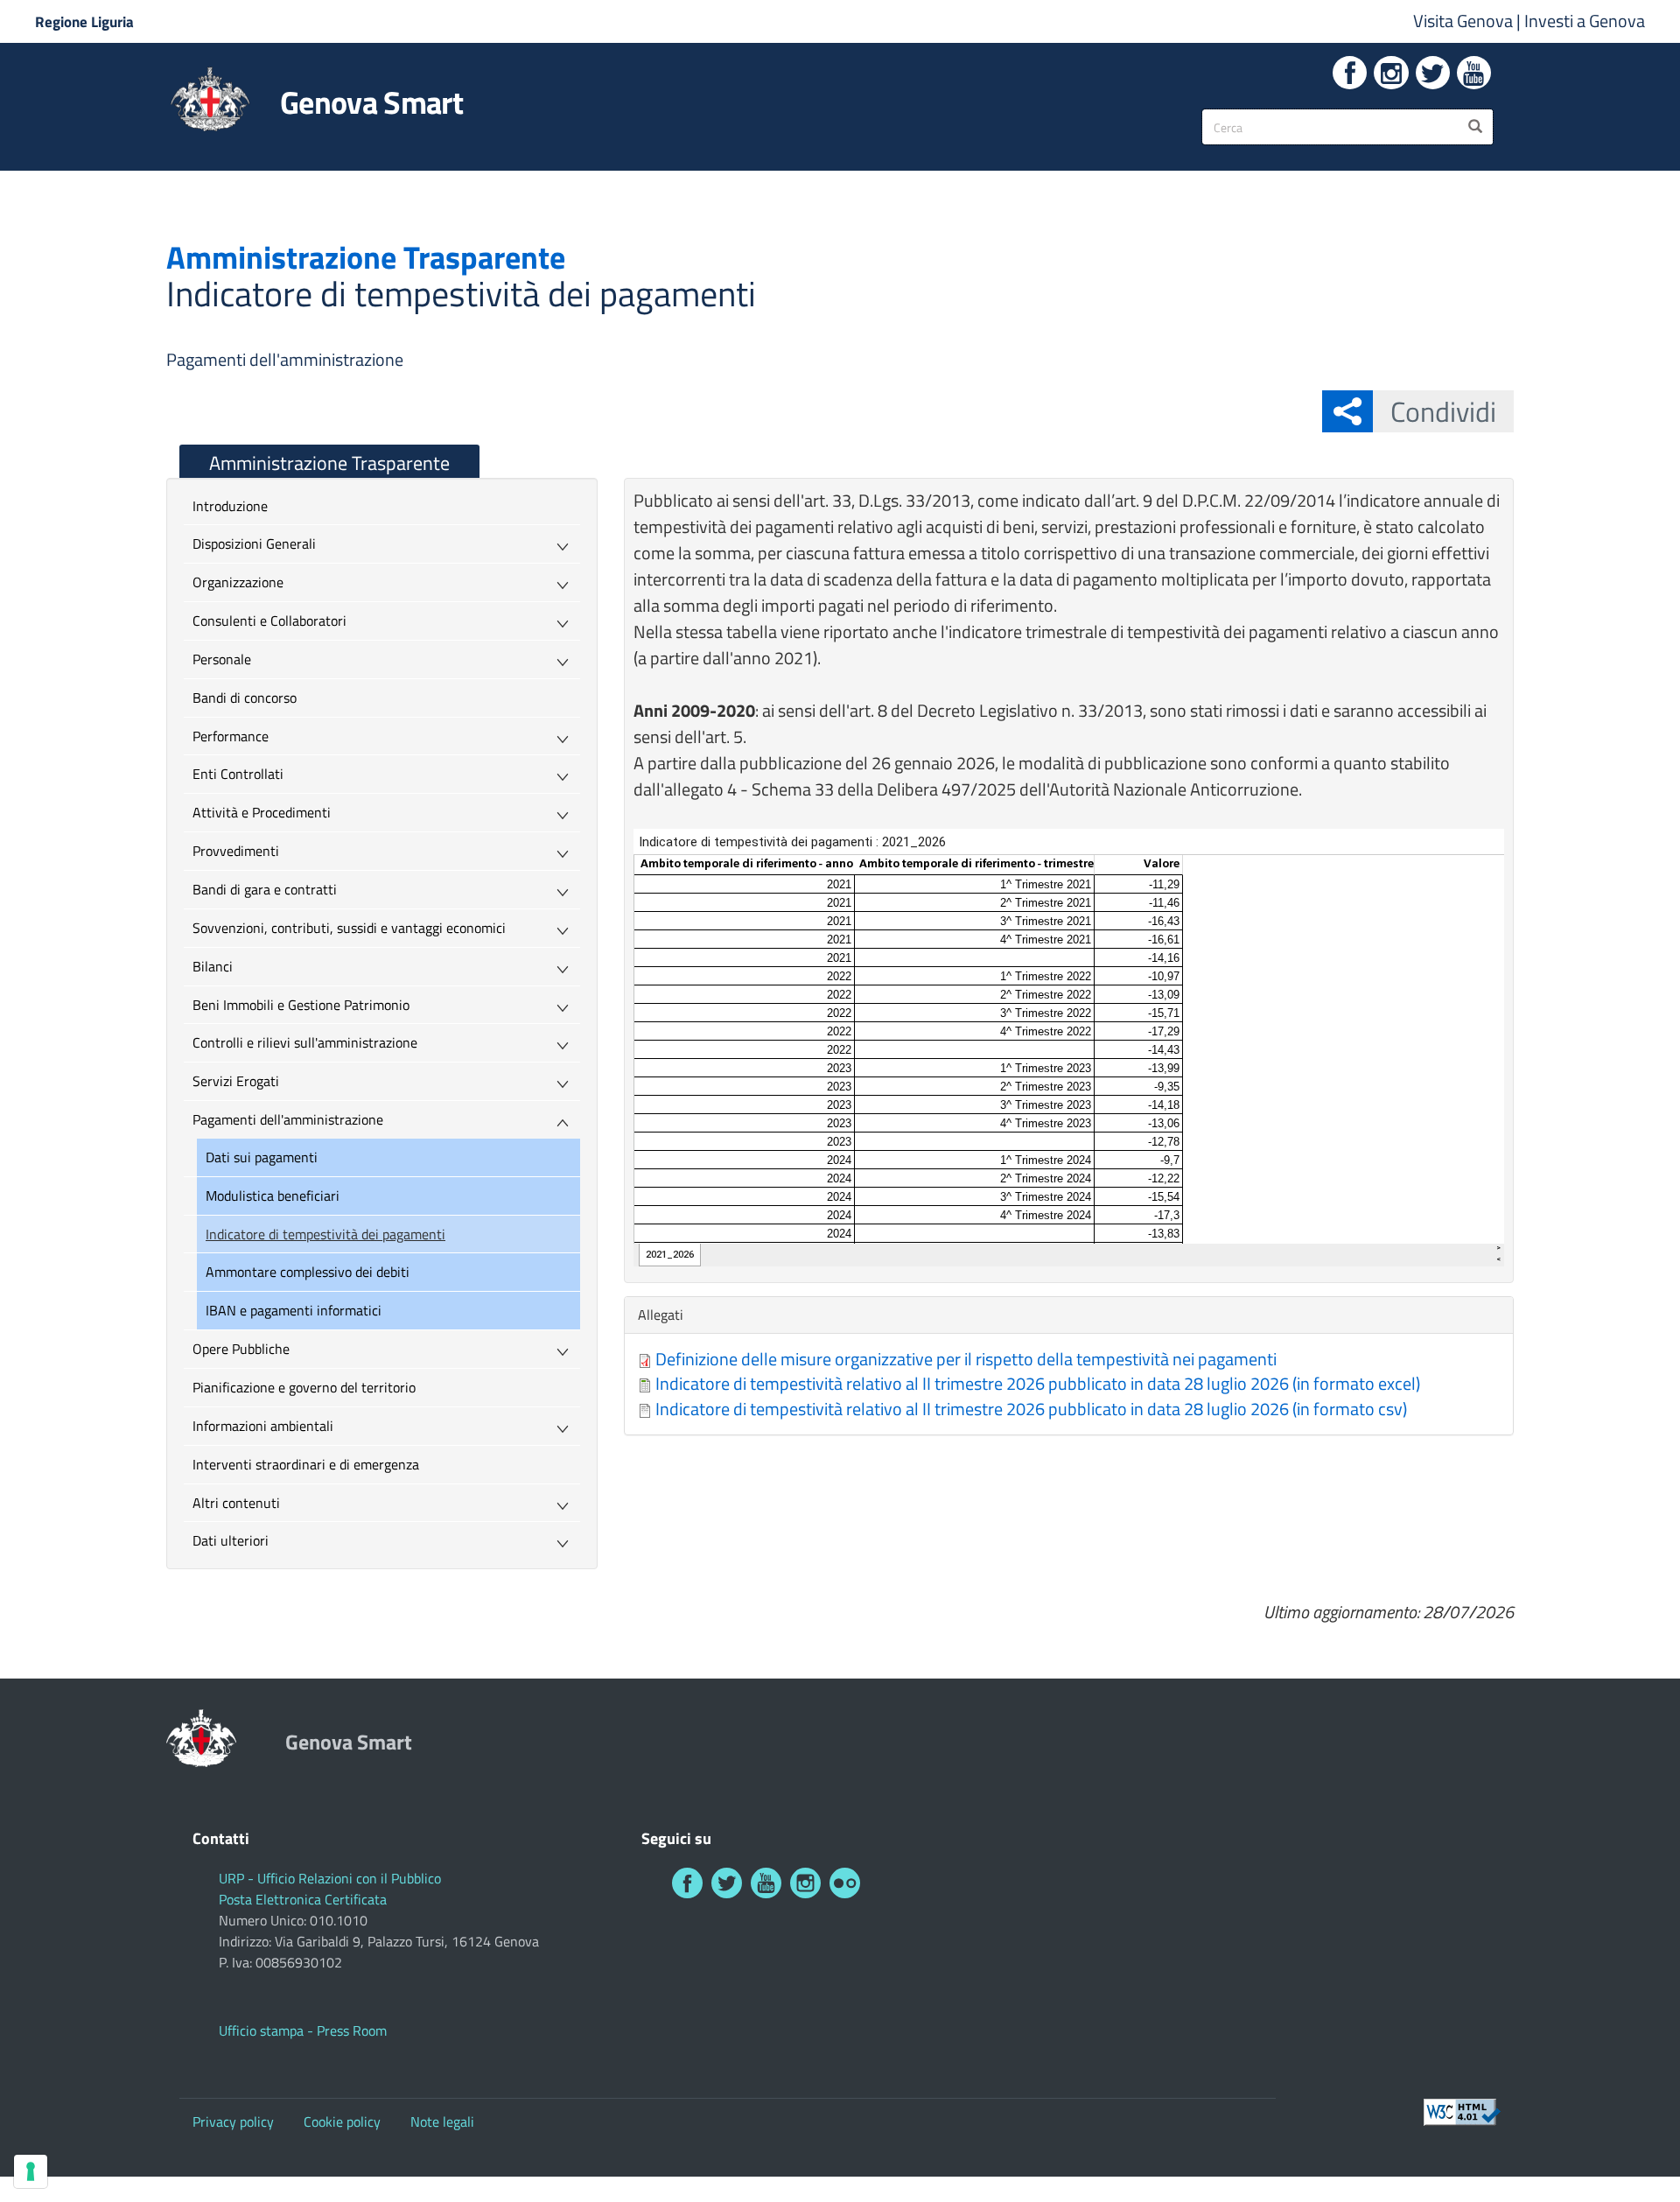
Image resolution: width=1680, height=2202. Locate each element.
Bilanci (213, 966)
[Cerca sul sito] (1475, 127)
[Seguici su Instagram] (1391, 73)
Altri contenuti (236, 1503)
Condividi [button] (1443, 411)
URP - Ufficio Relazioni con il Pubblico (330, 1878)
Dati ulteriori (231, 1540)
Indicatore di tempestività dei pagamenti (325, 1234)
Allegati (665, 1315)
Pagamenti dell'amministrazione (285, 359)
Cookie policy (342, 2121)
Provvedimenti (236, 851)
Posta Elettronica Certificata (303, 1899)
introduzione (230, 506)
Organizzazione (238, 582)
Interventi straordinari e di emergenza (306, 1464)
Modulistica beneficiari (273, 1196)
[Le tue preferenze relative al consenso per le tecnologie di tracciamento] (31, 2171)
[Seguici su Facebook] (1350, 73)
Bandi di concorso (245, 698)
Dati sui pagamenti (262, 1157)
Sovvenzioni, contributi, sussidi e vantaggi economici (349, 928)
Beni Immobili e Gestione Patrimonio (301, 1005)
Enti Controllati (238, 774)
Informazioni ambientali (263, 1426)
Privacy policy (233, 2121)
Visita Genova (1465, 21)
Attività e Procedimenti (262, 812)
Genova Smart (371, 102)
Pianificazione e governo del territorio (304, 1387)
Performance (231, 736)
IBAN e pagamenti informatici (294, 1310)
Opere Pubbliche (241, 1349)
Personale (222, 659)
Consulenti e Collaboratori (269, 621)
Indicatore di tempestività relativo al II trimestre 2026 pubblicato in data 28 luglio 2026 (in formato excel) (1038, 1383)
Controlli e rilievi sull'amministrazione (305, 1042)
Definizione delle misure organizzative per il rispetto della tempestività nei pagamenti (966, 1359)
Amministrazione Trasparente (329, 463)
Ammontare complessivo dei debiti (308, 1272)
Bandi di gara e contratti (265, 889)
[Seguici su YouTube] (1474, 73)
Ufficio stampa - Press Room (303, 2030)
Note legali (442, 2121)
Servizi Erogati (236, 1081)
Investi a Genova (1585, 21)
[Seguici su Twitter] (1433, 73)
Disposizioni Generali (254, 543)
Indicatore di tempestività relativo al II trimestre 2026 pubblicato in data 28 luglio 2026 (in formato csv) (1031, 1409)
